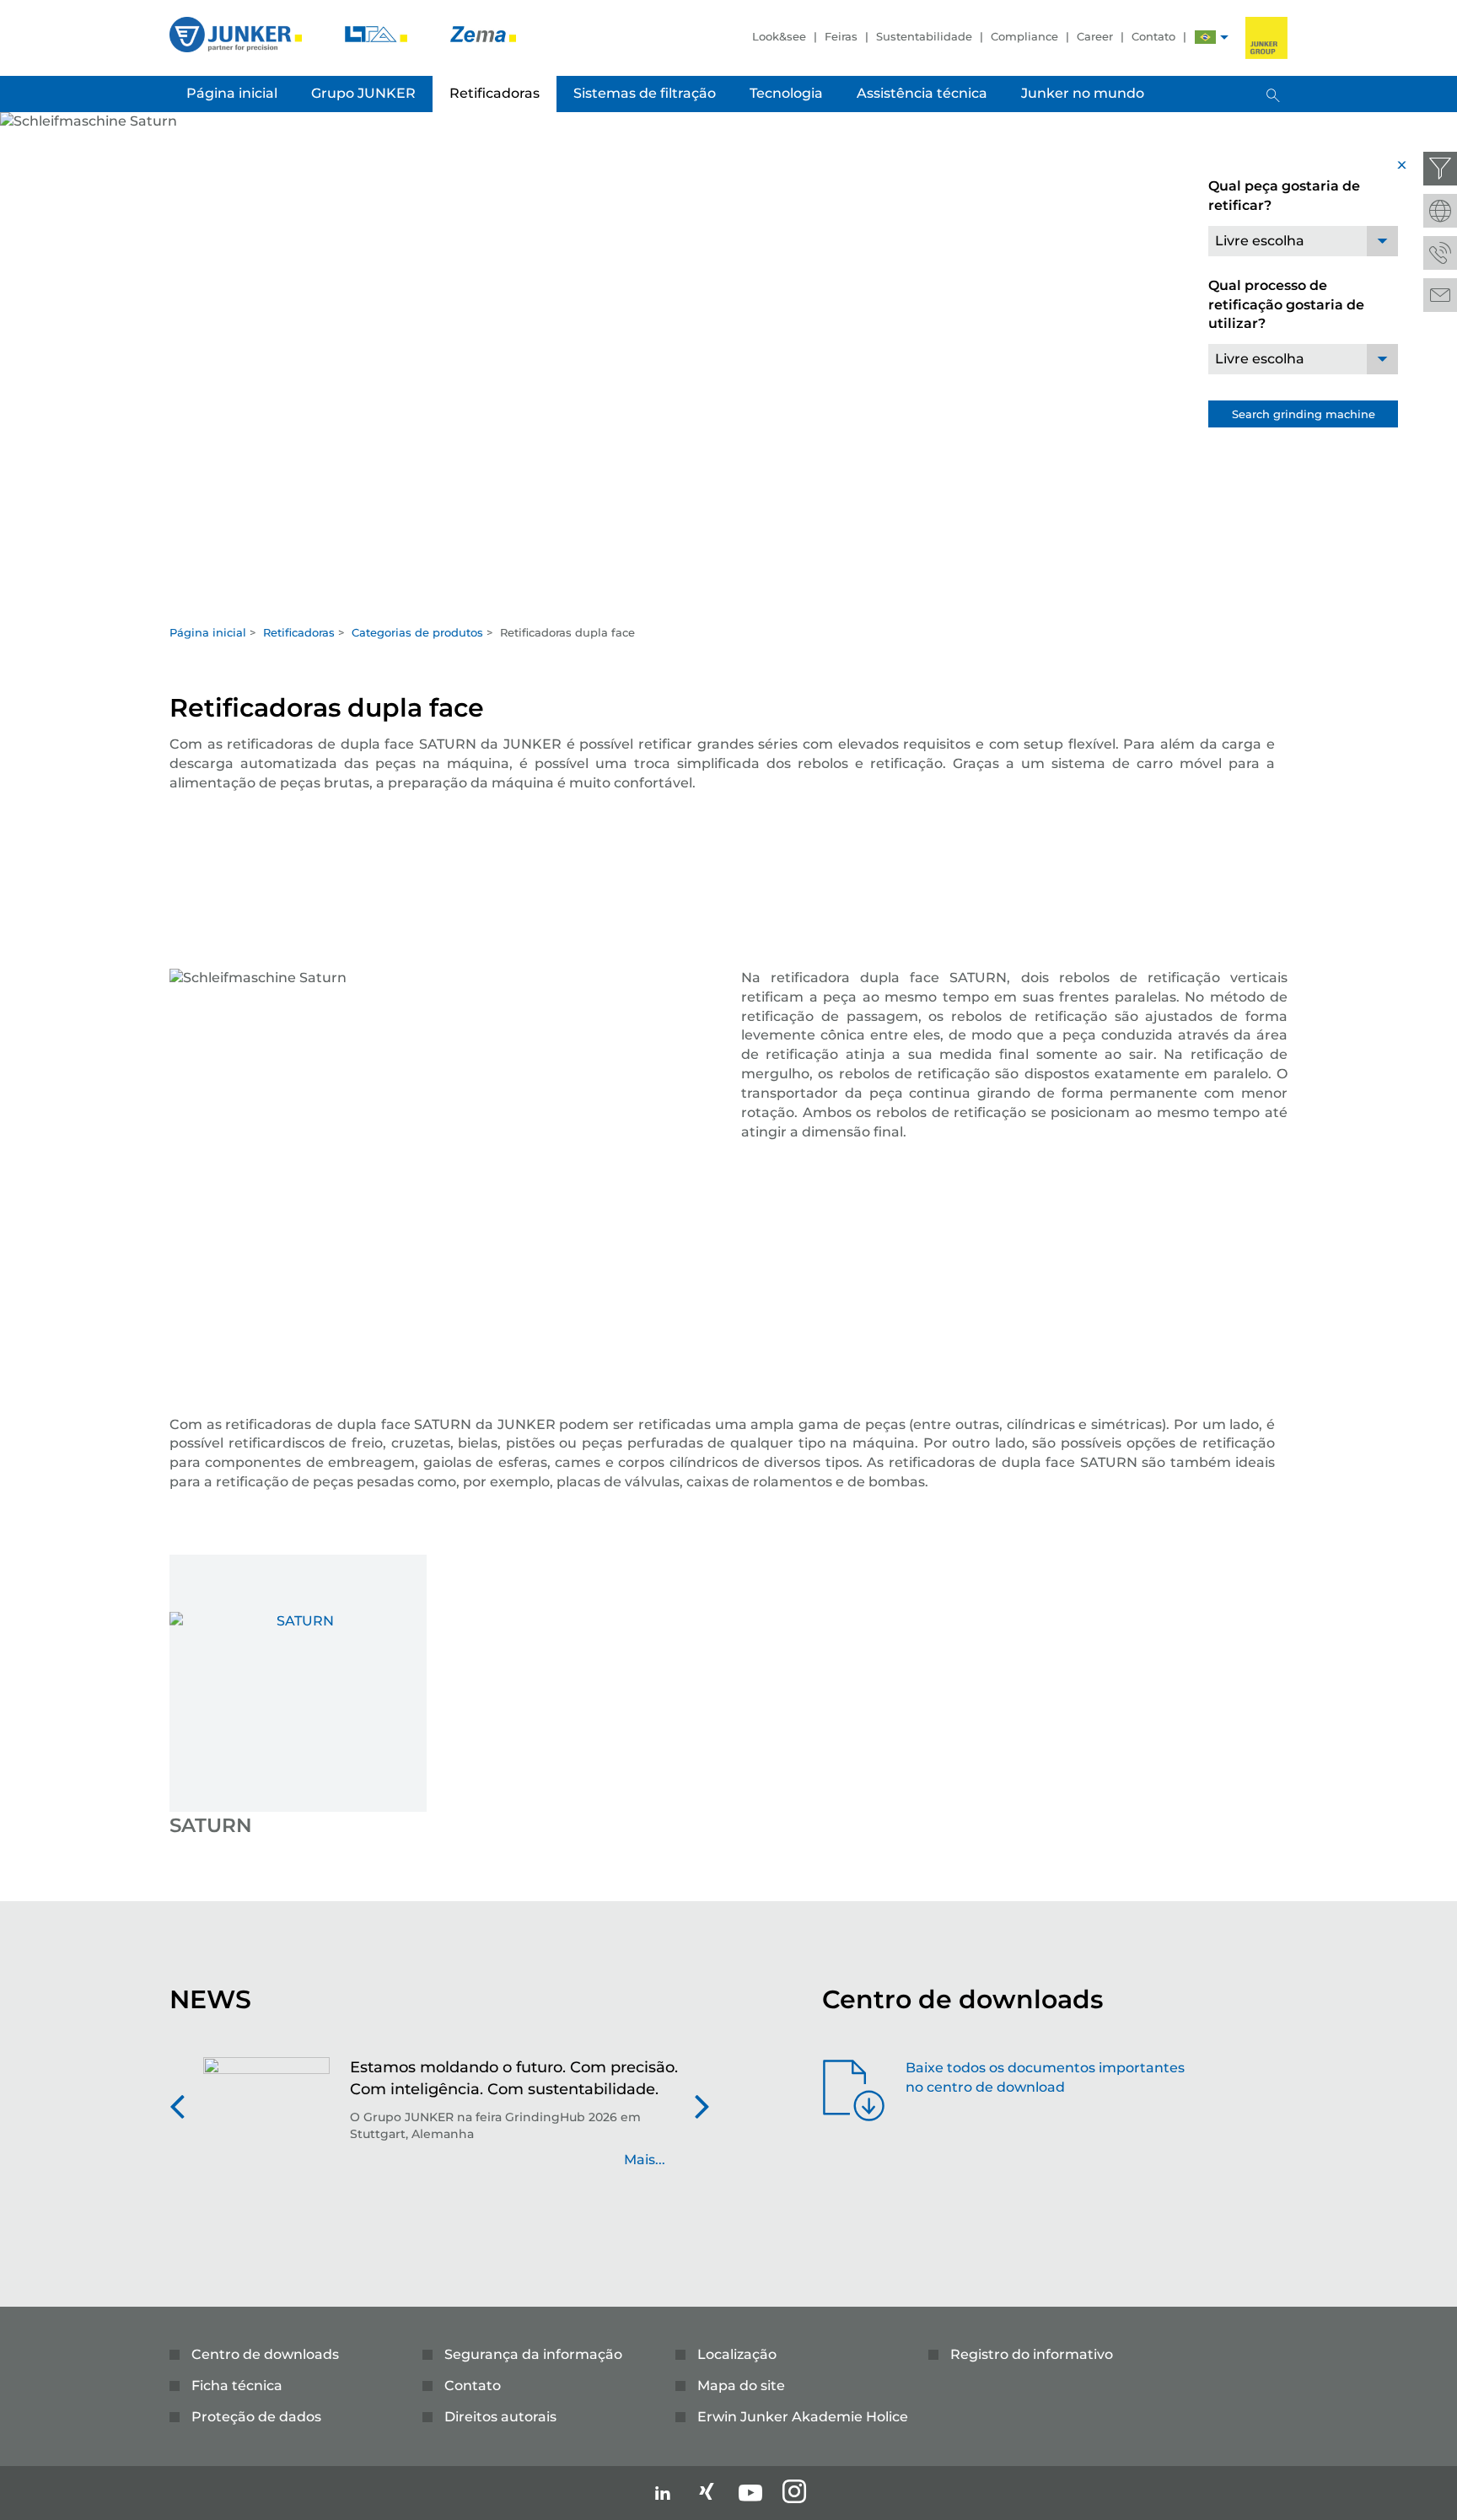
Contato (1153, 36)
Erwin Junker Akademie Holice (803, 2417)
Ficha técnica (237, 2386)
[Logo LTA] (378, 33)
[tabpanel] (728, 363)
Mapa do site (741, 2386)
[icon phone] (1440, 253)
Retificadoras (299, 632)
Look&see (779, 36)
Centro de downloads (265, 2354)
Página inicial (208, 632)
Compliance (1024, 36)
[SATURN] (298, 1683)
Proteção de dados (256, 2417)
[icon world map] (1440, 211)
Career (1095, 36)
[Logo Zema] (483, 33)
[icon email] (1440, 295)
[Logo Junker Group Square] (1266, 38)
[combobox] (1303, 241)
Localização (737, 2354)
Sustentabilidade (924, 36)
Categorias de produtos (417, 632)
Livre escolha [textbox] (1260, 241)
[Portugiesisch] (1205, 39)
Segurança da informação (533, 2354)
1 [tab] (728, 599)
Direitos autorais (500, 2417)
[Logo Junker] (237, 33)
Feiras (841, 36)
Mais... (645, 2160)
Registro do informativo (1032, 2354)
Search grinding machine (1304, 414)
